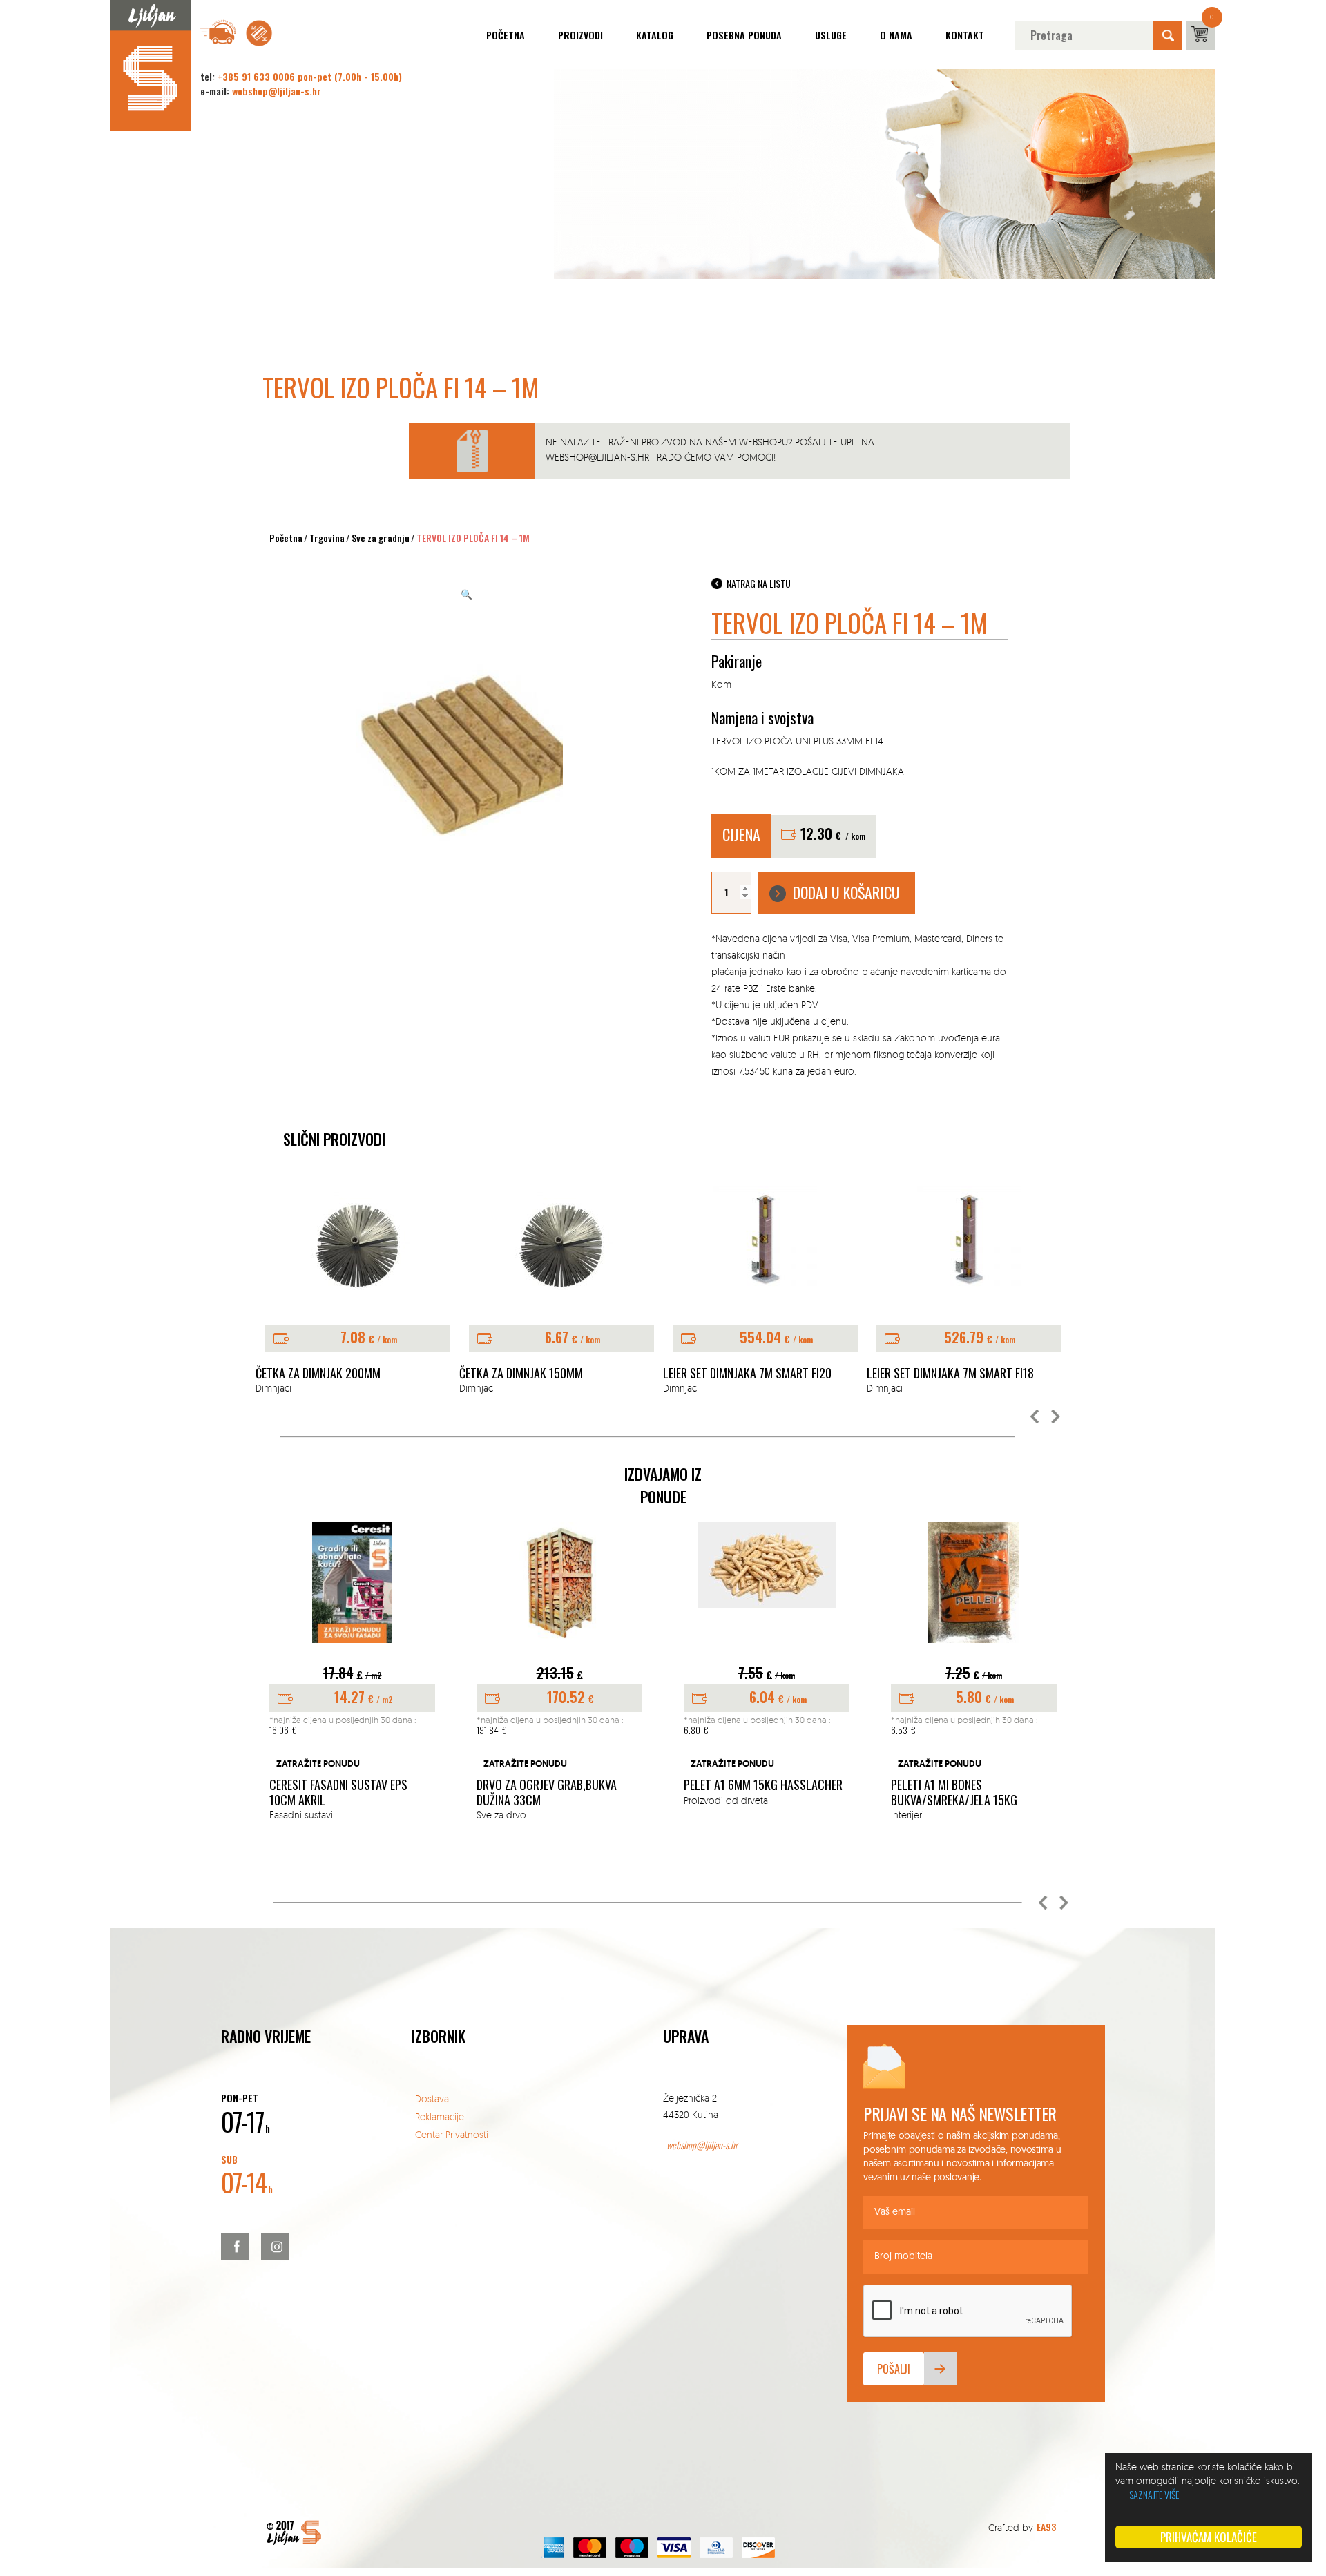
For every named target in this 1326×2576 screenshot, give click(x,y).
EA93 (1046, 2527)
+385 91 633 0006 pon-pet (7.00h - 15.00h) (310, 76)
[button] (1035, 1417)
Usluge (831, 35)
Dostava (432, 2098)
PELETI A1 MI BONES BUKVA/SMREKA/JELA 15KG (954, 1792)
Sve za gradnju (381, 538)
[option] (357, 1291)
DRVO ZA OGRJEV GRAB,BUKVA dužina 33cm (547, 1792)
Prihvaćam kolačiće (1209, 2537)
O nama (896, 35)
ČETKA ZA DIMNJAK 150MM (521, 1374)
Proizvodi (580, 35)
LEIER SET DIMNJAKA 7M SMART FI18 (950, 1374)
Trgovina (327, 538)
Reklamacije (440, 2116)
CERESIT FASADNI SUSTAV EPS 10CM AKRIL (338, 1792)
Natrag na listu (759, 583)
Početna (506, 35)
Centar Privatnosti (452, 2134)
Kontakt (965, 35)
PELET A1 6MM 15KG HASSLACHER (763, 1785)
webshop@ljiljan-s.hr (277, 91)
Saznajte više (1154, 2494)
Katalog (655, 35)
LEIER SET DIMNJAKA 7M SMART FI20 (747, 1374)
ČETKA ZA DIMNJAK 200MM (318, 1374)
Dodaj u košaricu (846, 892)
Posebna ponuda (744, 35)
